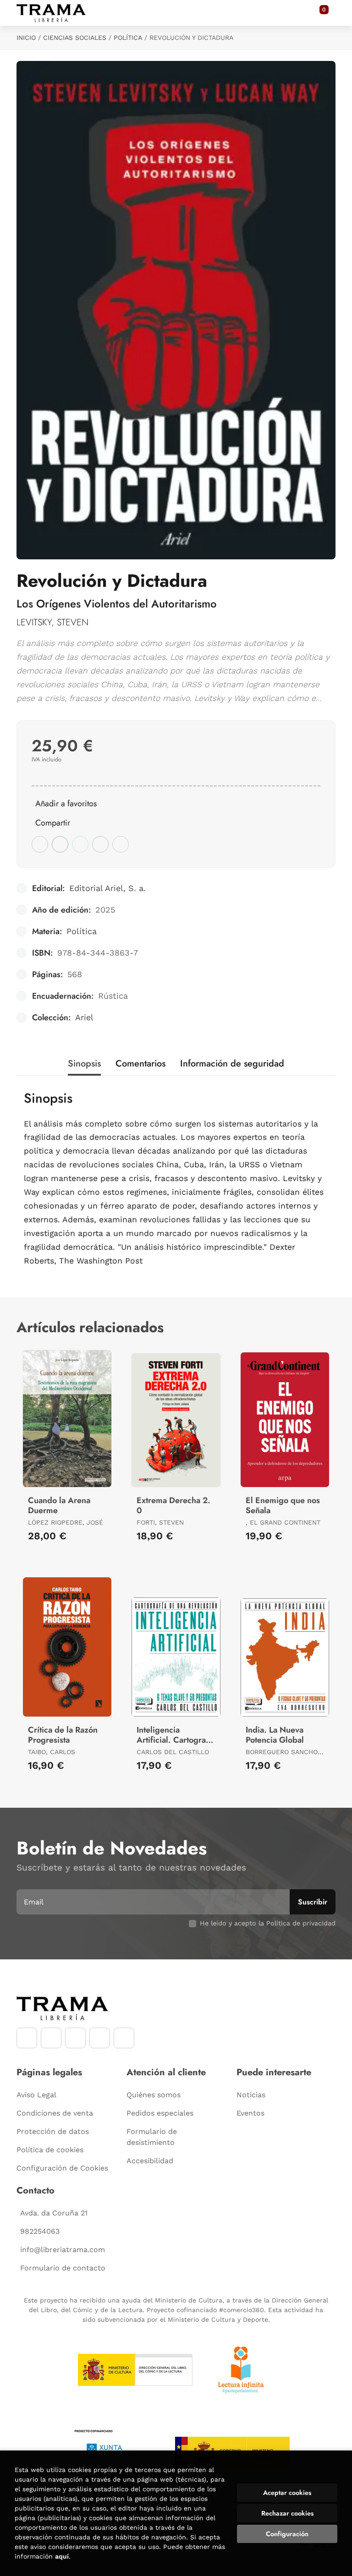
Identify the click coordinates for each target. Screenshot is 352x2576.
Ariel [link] (84, 1017)
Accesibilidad (150, 2161)
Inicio (26, 38)
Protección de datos (53, 2131)
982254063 (40, 2231)
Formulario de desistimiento (152, 2137)
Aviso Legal (36, 2095)
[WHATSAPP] (100, 2038)
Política (128, 38)
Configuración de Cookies (62, 2168)
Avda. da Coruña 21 (54, 2213)
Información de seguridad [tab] (232, 1064)
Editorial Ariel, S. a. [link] (107, 888)
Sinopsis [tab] (84, 1064)
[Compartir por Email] (100, 844)
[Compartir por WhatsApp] (80, 844)
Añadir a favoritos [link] (66, 804)
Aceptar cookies (287, 2493)
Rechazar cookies (287, 2513)
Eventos (250, 2113)
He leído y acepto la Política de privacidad (268, 1923)
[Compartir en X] (60, 844)
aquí (62, 2556)
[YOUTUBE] (75, 2038)
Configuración (287, 2534)
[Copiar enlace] (121, 844)
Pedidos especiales (160, 2113)
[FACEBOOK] (27, 2038)
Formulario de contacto (63, 2268)
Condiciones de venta (55, 2113)
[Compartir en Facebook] (40, 844)
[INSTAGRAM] (51, 2038)
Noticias (251, 2095)
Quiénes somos (154, 2095)
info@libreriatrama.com (63, 2250)
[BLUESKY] (124, 2038)
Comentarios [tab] (140, 1064)
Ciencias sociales (75, 38)
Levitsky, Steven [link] (52, 622)
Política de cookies (50, 2150)
